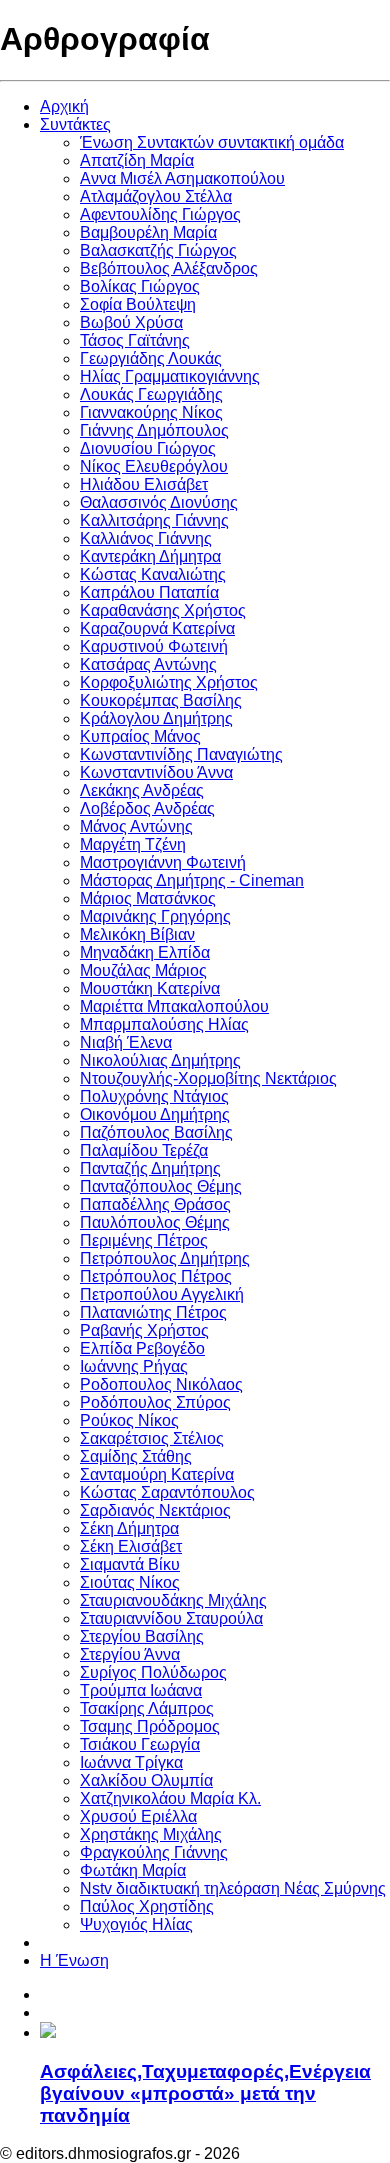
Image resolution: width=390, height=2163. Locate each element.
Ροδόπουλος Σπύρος (155, 1402)
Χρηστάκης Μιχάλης (151, 1834)
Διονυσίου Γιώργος (148, 448)
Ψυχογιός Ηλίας (136, 1924)
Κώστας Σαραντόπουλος (167, 1492)
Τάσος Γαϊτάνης (135, 340)
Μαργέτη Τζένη (133, 844)
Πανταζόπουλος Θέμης (161, 1186)
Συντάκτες (75, 124)
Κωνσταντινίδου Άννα (156, 772)
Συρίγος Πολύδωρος (153, 1672)
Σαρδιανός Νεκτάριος (155, 1510)
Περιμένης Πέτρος (144, 1240)
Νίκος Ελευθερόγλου (154, 466)
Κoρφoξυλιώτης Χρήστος (169, 682)
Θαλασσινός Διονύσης (159, 502)
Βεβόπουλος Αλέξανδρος (169, 268)
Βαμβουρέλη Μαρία (148, 232)
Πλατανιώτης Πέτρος (153, 1312)
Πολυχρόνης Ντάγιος (154, 1096)
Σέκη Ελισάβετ (131, 1546)
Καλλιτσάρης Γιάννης (154, 520)
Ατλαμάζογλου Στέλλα (156, 196)
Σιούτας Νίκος (130, 1582)
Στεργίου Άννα (130, 1654)
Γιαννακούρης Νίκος (151, 412)
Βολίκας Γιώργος (140, 286)
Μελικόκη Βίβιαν (137, 934)
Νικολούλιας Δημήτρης (160, 1060)
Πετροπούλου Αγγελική (162, 1294)
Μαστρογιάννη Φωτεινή (163, 862)
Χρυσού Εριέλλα (138, 1816)
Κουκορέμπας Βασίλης (161, 700)
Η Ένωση (74, 1960)
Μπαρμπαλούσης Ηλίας (164, 1024)
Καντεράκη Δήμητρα (150, 556)
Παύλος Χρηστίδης (147, 1906)
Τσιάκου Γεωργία (140, 1744)
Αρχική (64, 106)
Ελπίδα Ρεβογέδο (142, 1348)
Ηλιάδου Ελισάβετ (144, 484)
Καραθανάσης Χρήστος (163, 610)
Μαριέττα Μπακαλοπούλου (174, 1006)
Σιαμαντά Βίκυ (130, 1564)
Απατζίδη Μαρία (137, 160)
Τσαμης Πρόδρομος (150, 1726)
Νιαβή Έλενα (126, 1042)
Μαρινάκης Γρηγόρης (155, 916)
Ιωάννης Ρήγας (134, 1366)
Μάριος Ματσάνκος (148, 898)
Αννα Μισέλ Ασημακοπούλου (182, 178)
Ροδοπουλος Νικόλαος (161, 1384)
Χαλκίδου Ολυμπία (146, 1780)
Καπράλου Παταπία (149, 592)
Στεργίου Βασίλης (142, 1636)
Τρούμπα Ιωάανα (141, 1690)
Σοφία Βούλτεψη (138, 304)
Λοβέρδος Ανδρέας (147, 808)
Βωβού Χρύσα (131, 322)
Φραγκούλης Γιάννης (154, 1852)
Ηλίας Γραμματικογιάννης (170, 376)
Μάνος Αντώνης (136, 826)
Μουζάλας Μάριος (143, 970)
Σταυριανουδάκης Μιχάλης (173, 1600)
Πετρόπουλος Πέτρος (156, 1276)
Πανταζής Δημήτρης (150, 1168)
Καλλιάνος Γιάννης (146, 538)
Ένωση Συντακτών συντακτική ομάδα (212, 142)
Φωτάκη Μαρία (133, 1870)
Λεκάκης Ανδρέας (142, 790)
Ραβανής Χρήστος (144, 1330)
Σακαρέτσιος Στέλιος (152, 1438)
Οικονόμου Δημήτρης (155, 1114)
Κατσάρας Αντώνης (148, 664)
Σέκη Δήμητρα (129, 1528)
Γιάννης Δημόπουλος (154, 430)
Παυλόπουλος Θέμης (155, 1222)
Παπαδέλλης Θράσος (155, 1204)
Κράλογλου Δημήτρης (156, 718)
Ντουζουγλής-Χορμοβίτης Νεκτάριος (208, 1078)
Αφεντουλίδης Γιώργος (160, 214)
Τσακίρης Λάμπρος (147, 1708)
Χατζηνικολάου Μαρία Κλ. (170, 1798)
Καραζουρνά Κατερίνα (157, 628)
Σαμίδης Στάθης (136, 1456)
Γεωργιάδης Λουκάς (151, 358)
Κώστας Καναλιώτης (153, 574)
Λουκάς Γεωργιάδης (151, 394)
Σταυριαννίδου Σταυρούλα (171, 1618)
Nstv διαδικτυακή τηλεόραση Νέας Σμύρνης (233, 1888)
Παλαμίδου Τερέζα (144, 1150)
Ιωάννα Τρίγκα (131, 1762)
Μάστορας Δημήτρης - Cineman (192, 880)
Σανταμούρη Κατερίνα (157, 1474)
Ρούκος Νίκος (129, 1420)
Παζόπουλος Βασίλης (156, 1132)
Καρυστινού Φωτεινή (154, 646)
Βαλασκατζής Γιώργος (158, 250)
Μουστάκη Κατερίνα (150, 988)
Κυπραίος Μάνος (140, 736)
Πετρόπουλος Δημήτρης (165, 1258)
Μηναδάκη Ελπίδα (145, 952)
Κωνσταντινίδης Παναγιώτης (181, 754)
